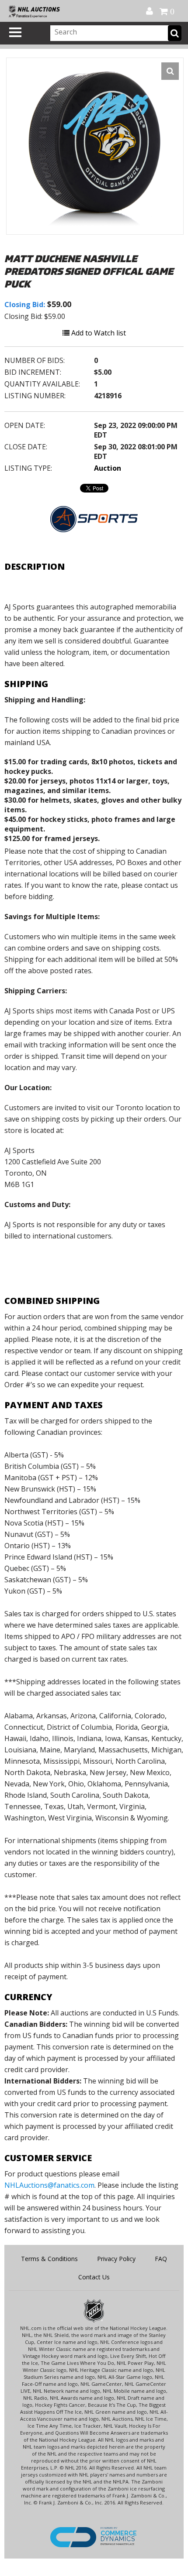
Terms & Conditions (49, 2259)
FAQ (161, 2259)
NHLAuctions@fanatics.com (49, 2185)
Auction (108, 468)
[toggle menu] (15, 32)
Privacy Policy (116, 2259)
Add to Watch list (98, 333)
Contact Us (94, 2277)
